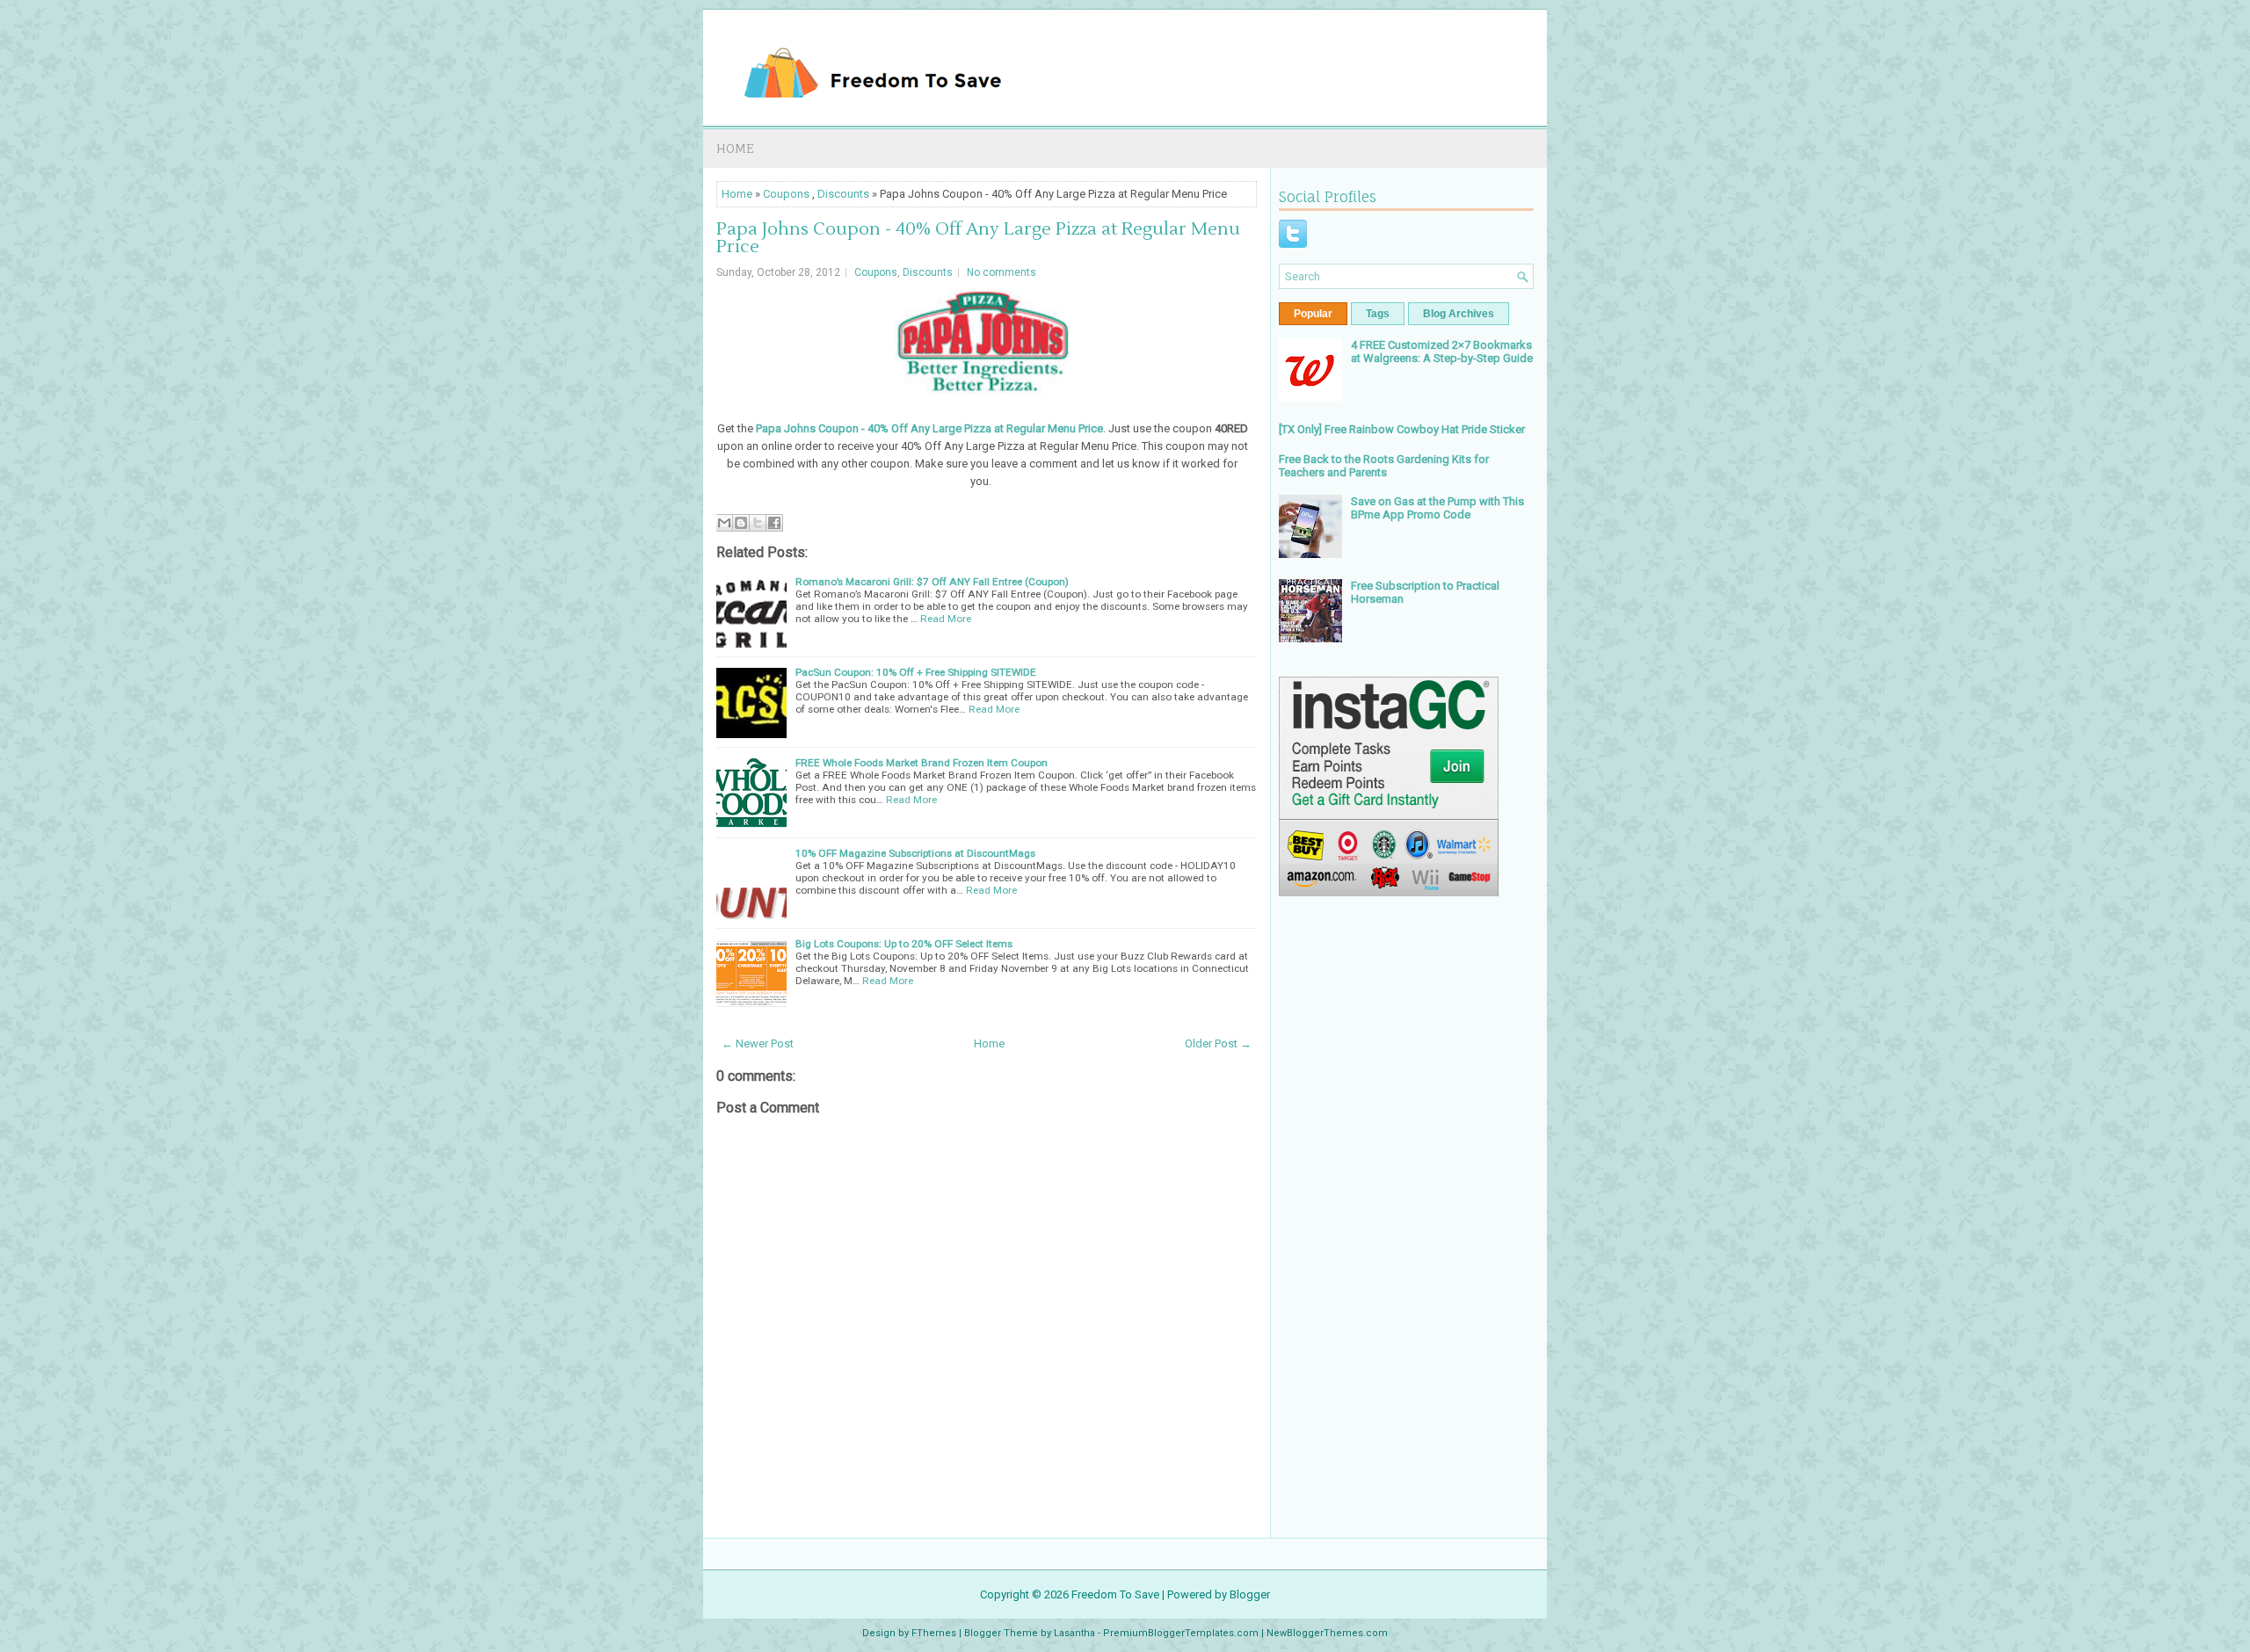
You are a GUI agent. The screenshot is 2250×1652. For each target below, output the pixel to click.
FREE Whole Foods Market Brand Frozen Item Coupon (922, 763)
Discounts (843, 194)
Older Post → (1218, 1043)
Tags (1378, 314)
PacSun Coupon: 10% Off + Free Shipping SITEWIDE (916, 672)
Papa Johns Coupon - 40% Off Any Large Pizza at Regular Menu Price (978, 238)
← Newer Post (758, 1043)
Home (735, 148)
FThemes (934, 1633)
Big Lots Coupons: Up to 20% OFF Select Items (904, 944)
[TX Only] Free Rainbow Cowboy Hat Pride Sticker (1402, 429)
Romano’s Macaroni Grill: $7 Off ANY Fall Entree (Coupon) (932, 582)
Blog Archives (1459, 314)
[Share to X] (758, 523)
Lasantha (1074, 1633)
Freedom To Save (1115, 1594)
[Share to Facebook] (774, 523)
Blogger (1250, 1594)
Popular (1313, 314)
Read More (946, 619)
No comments (1002, 272)
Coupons (786, 194)
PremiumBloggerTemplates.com (1181, 1633)
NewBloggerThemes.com (1327, 1633)
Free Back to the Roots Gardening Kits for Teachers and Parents (1384, 466)
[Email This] (724, 523)
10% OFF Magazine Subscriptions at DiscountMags (915, 853)
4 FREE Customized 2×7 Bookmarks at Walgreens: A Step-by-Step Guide (1442, 351)
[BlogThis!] (741, 523)
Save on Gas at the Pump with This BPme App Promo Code (1437, 508)
